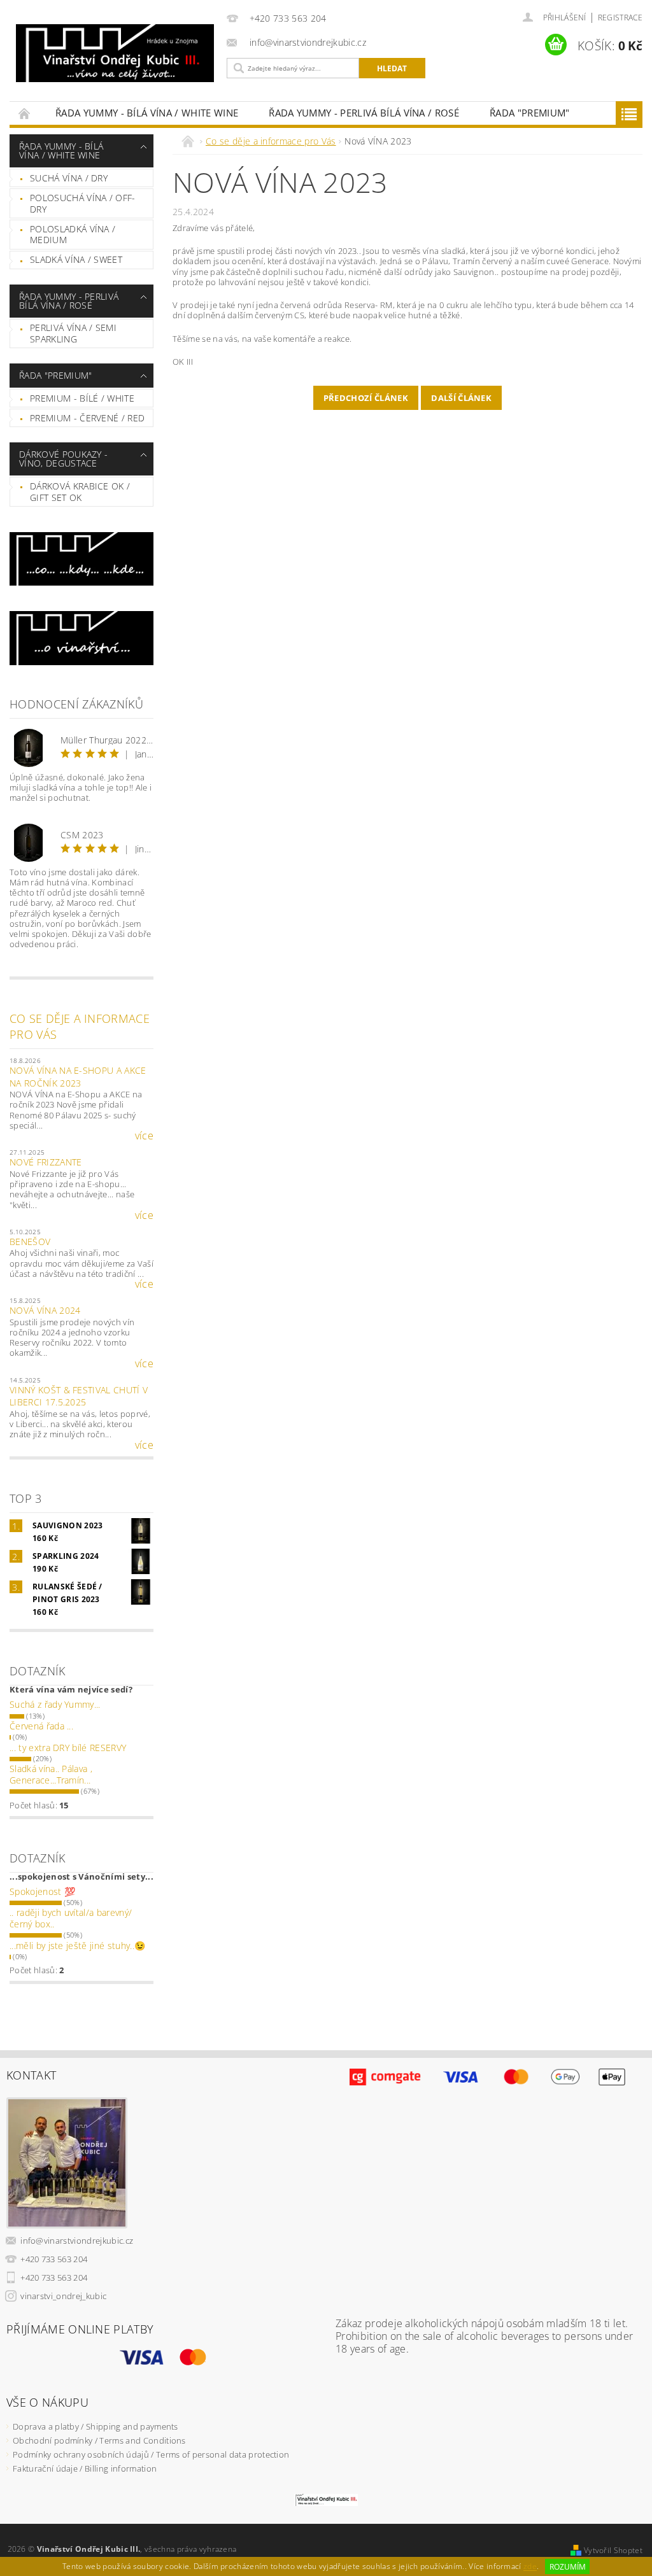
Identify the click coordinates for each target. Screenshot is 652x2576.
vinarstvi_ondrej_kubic (63, 2296)
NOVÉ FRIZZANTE (46, 1162)
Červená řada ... (41, 1726)
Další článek (461, 398)
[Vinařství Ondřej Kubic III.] (115, 53)
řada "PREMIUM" (529, 113)
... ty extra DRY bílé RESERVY (68, 1748)
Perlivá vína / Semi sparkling (73, 333)
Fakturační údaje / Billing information (85, 2468)
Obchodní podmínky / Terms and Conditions (99, 2440)
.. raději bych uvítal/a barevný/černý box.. (71, 1918)
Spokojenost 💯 (42, 1891)
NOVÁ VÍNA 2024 (45, 1310)
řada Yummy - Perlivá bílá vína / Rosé (364, 113)
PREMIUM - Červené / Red (87, 418)
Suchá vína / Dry (69, 178)
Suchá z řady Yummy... (55, 1704)
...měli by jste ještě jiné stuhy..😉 (77, 1946)
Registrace (620, 18)
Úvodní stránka (25, 113)
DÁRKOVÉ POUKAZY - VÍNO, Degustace (63, 459)
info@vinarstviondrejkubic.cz (77, 2241)
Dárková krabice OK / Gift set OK (80, 492)
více (144, 1136)
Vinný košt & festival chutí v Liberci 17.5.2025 (79, 1396)
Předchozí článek (366, 398)
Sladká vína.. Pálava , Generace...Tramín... (51, 1774)
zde (530, 2567)
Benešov (30, 1242)
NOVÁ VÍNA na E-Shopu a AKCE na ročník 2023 (78, 1077)
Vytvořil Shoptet (613, 2550)
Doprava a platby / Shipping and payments (96, 2426)
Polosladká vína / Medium (73, 235)
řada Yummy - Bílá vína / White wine (147, 113)
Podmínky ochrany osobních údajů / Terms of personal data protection (151, 2454)
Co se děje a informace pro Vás (80, 1026)
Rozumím (568, 2567)
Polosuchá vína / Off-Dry (83, 203)
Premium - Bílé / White (82, 398)
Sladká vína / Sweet (76, 259)
